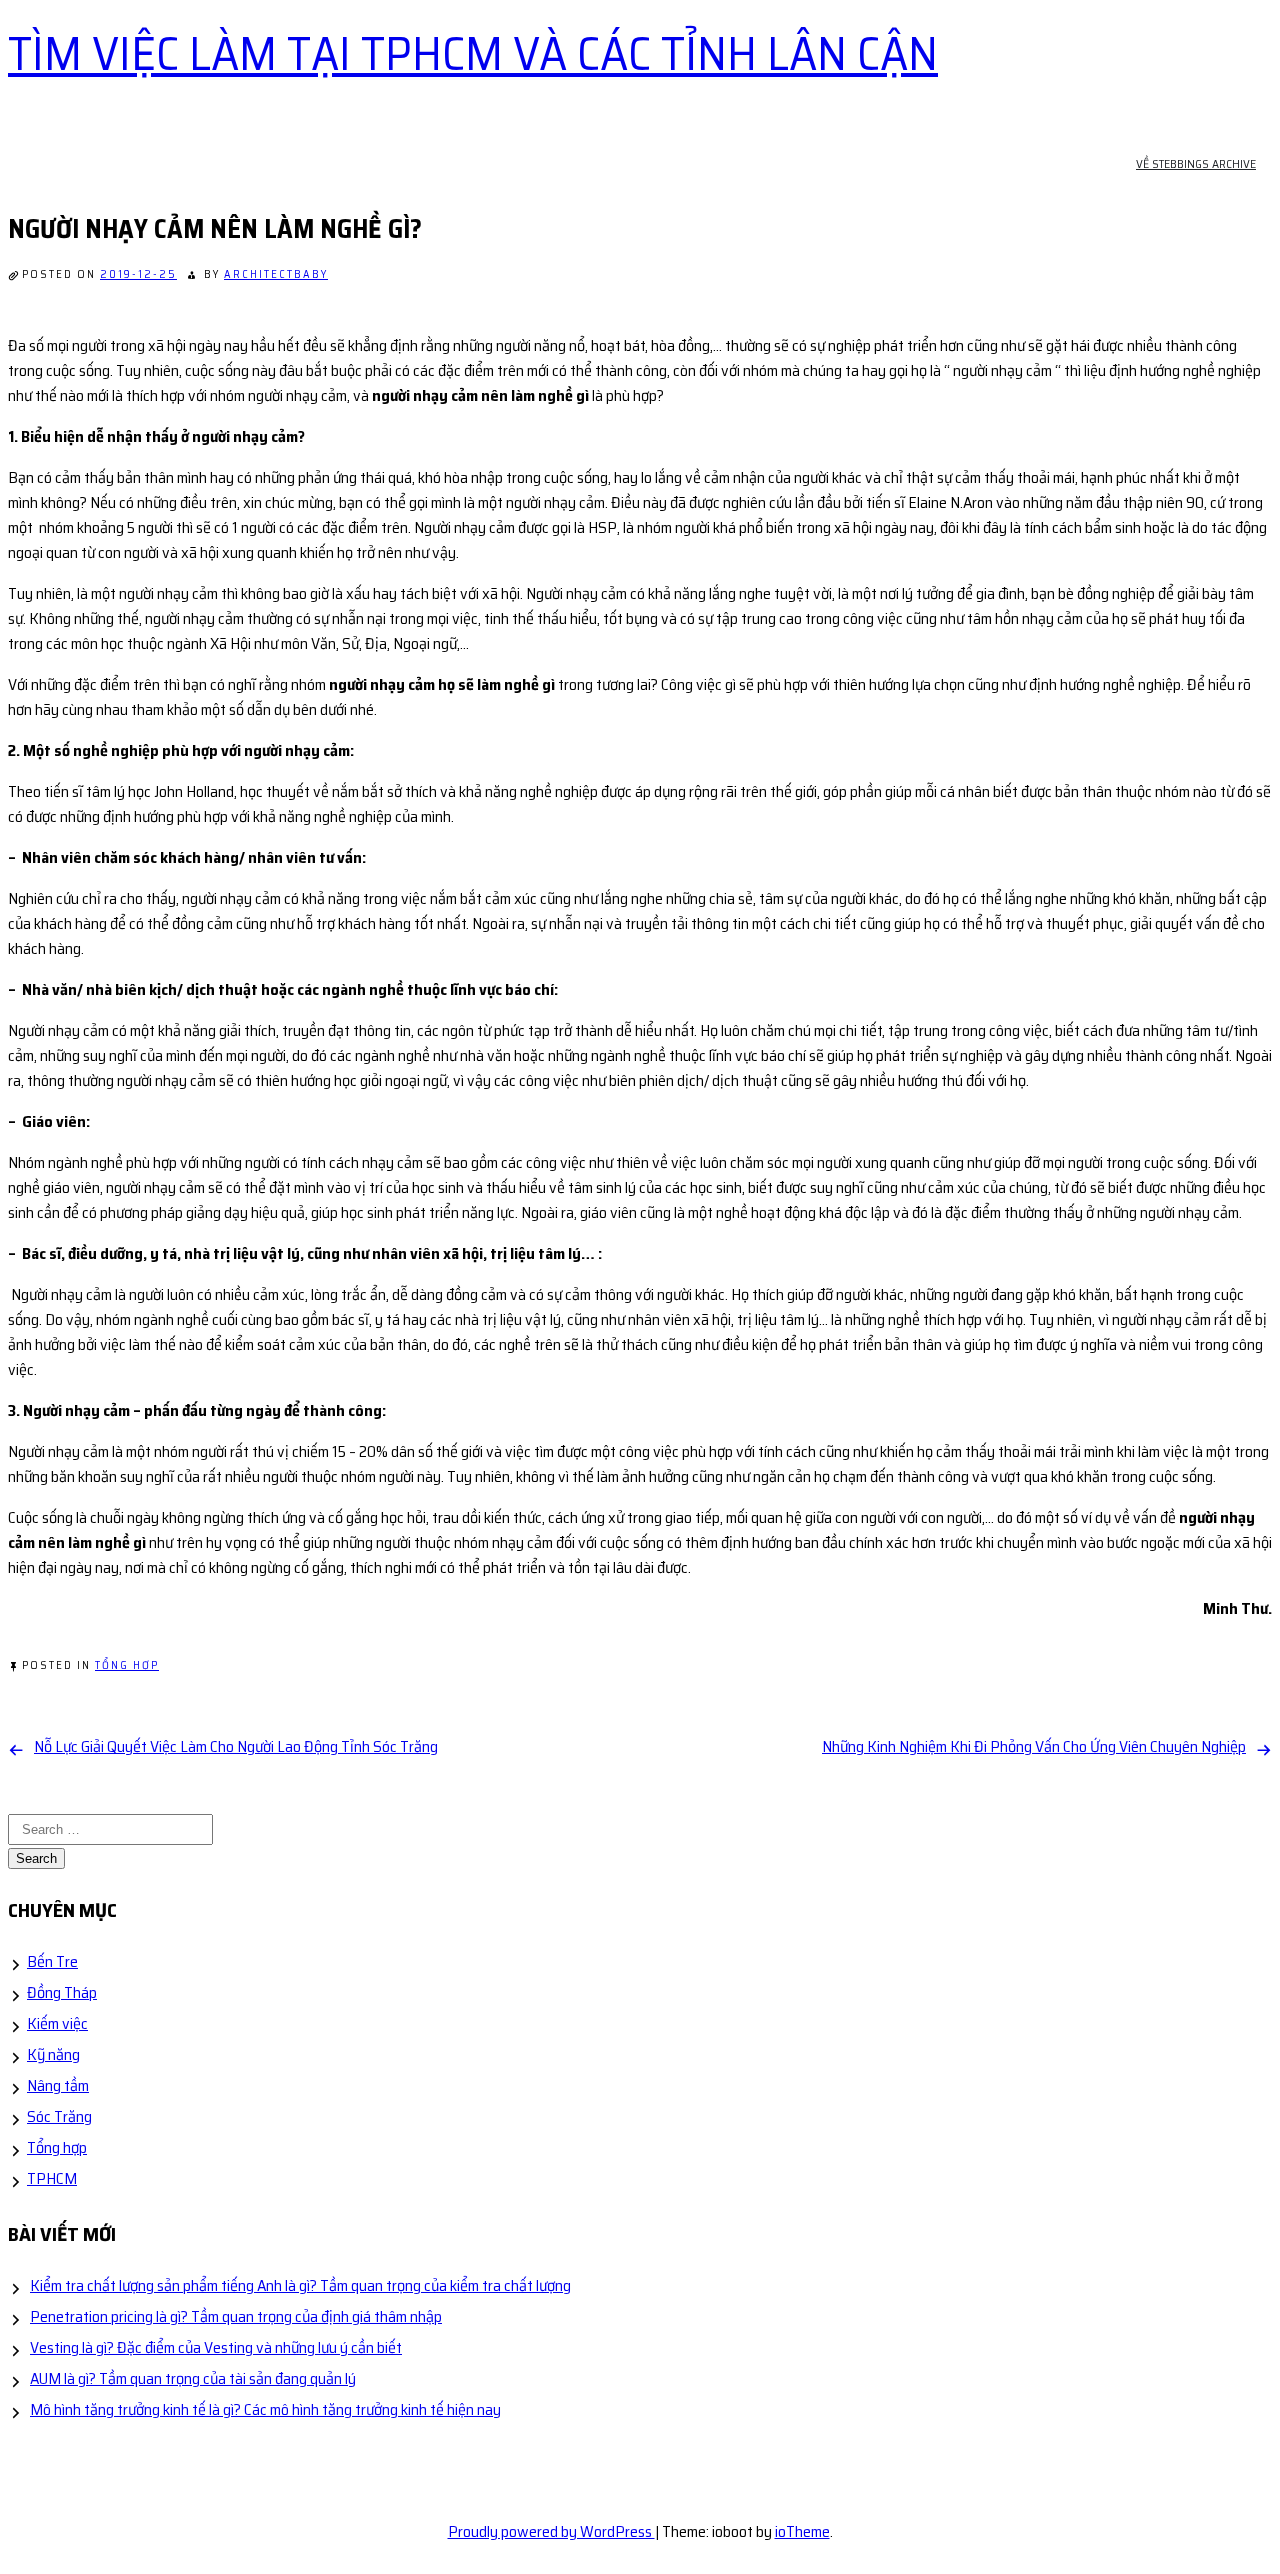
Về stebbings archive (1196, 163)
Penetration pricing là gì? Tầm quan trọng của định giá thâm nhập (236, 2316)
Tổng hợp (127, 1665)
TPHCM (52, 2178)
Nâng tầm (58, 2085)
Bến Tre (52, 1961)
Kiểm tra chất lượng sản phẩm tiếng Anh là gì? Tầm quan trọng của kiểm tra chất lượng (300, 2285)
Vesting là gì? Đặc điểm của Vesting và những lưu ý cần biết (216, 2347)
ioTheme (802, 2531)
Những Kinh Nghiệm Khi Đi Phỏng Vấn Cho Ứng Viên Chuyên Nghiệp (1034, 1746)
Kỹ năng (53, 2054)
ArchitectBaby (276, 274)
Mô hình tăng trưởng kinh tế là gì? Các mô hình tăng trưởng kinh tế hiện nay (265, 2409)
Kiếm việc (57, 2023)
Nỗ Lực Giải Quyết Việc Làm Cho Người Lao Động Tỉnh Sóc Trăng (236, 1746)
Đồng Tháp (62, 1992)
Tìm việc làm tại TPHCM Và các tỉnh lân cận (473, 54)
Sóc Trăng (59, 2116)
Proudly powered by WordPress (551, 2531)
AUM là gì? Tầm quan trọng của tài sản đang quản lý (193, 2378)
